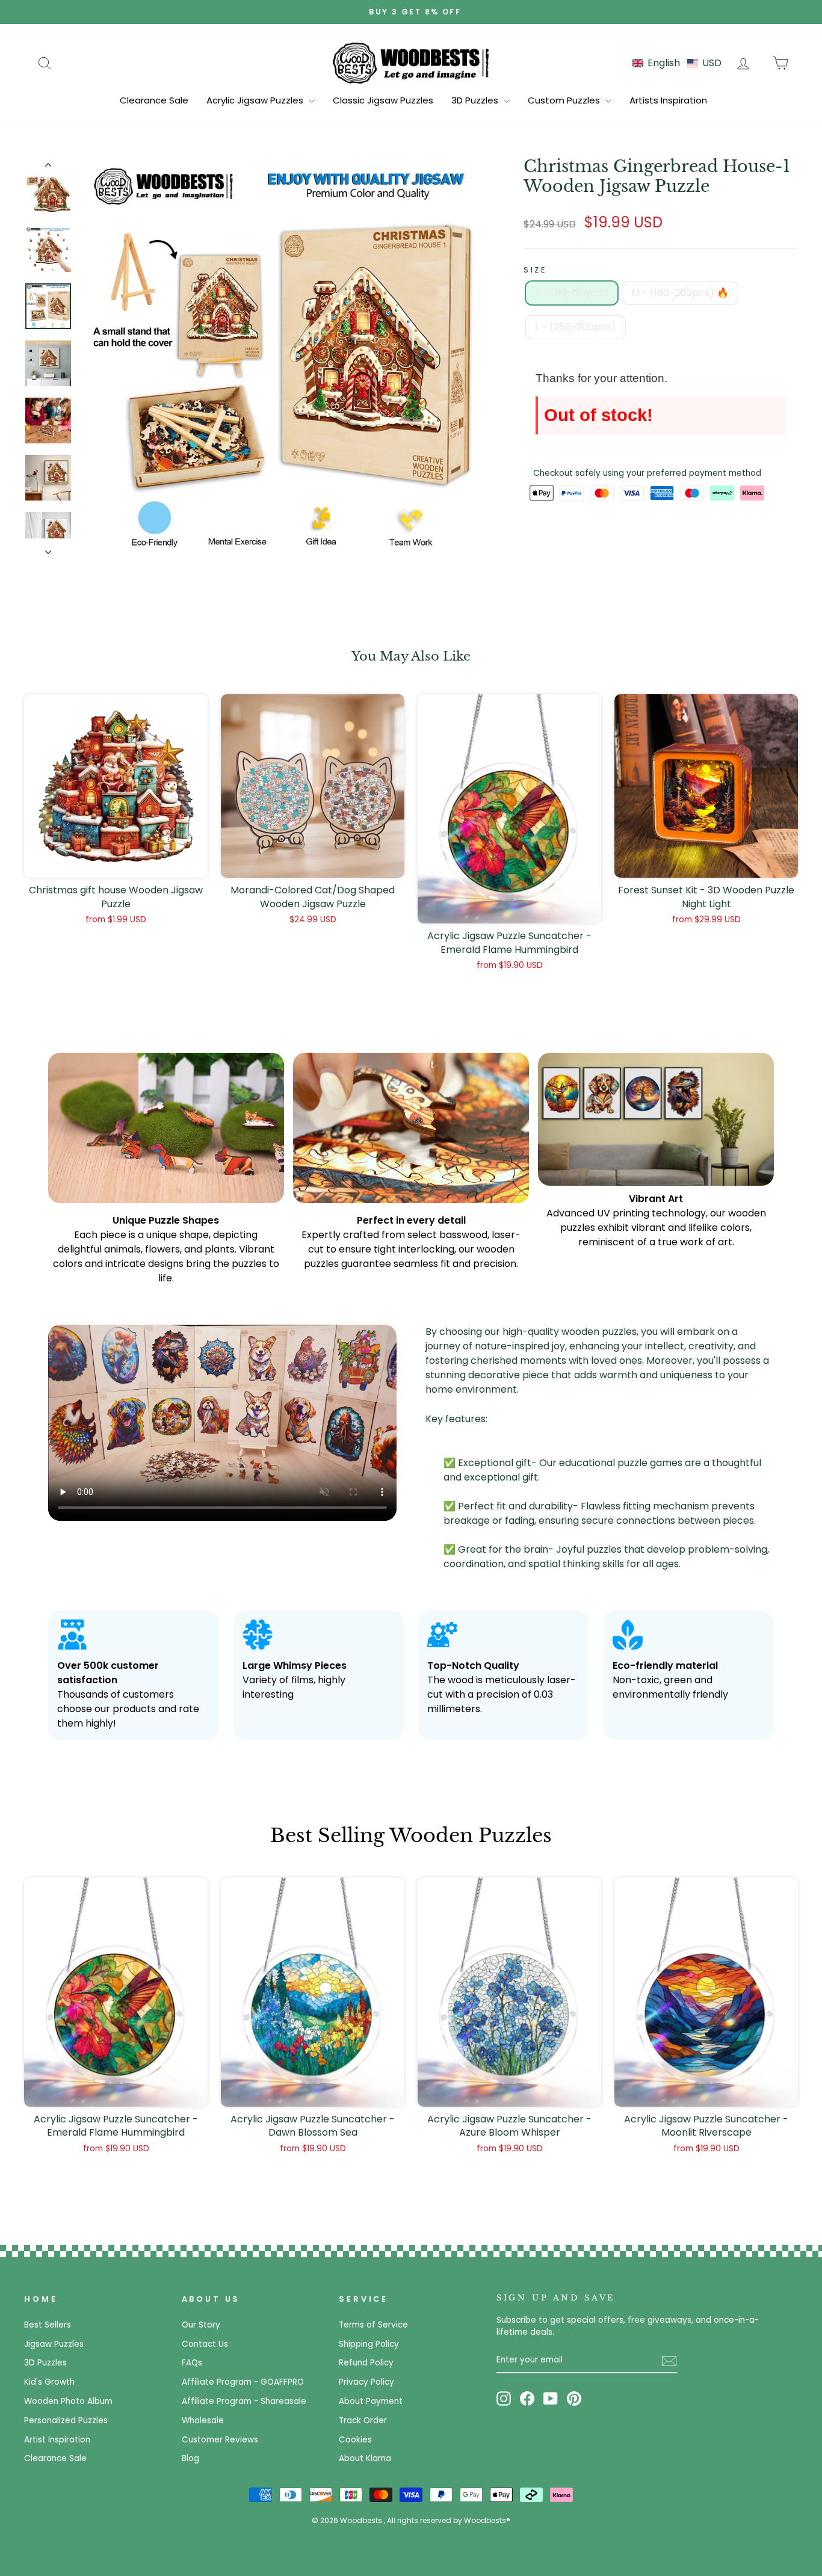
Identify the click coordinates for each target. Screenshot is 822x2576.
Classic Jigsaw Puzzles (383, 100)
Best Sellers (48, 2325)
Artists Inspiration (668, 100)
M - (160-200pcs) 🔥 (680, 293)
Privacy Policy (366, 2382)
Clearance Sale (154, 100)
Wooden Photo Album (68, 2401)
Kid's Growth (49, 2382)
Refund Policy (366, 2363)
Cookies (355, 2440)
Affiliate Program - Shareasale (244, 2401)
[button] (677, 63)
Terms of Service (373, 2325)
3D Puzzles (476, 100)
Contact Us (205, 2344)
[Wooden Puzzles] (411, 63)
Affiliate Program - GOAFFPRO (243, 2382)
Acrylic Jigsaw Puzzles (256, 100)
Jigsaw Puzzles (54, 2344)
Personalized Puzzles (66, 2420)
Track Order (363, 2420)
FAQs (192, 2363)
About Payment (371, 2401)
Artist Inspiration (57, 2440)
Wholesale (203, 2420)
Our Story (201, 2325)
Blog (190, 2458)
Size (535, 270)
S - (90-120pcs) (572, 293)
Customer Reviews (220, 2440)
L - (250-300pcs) (576, 327)
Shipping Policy (369, 2344)
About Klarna (365, 2458)
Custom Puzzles (565, 100)
